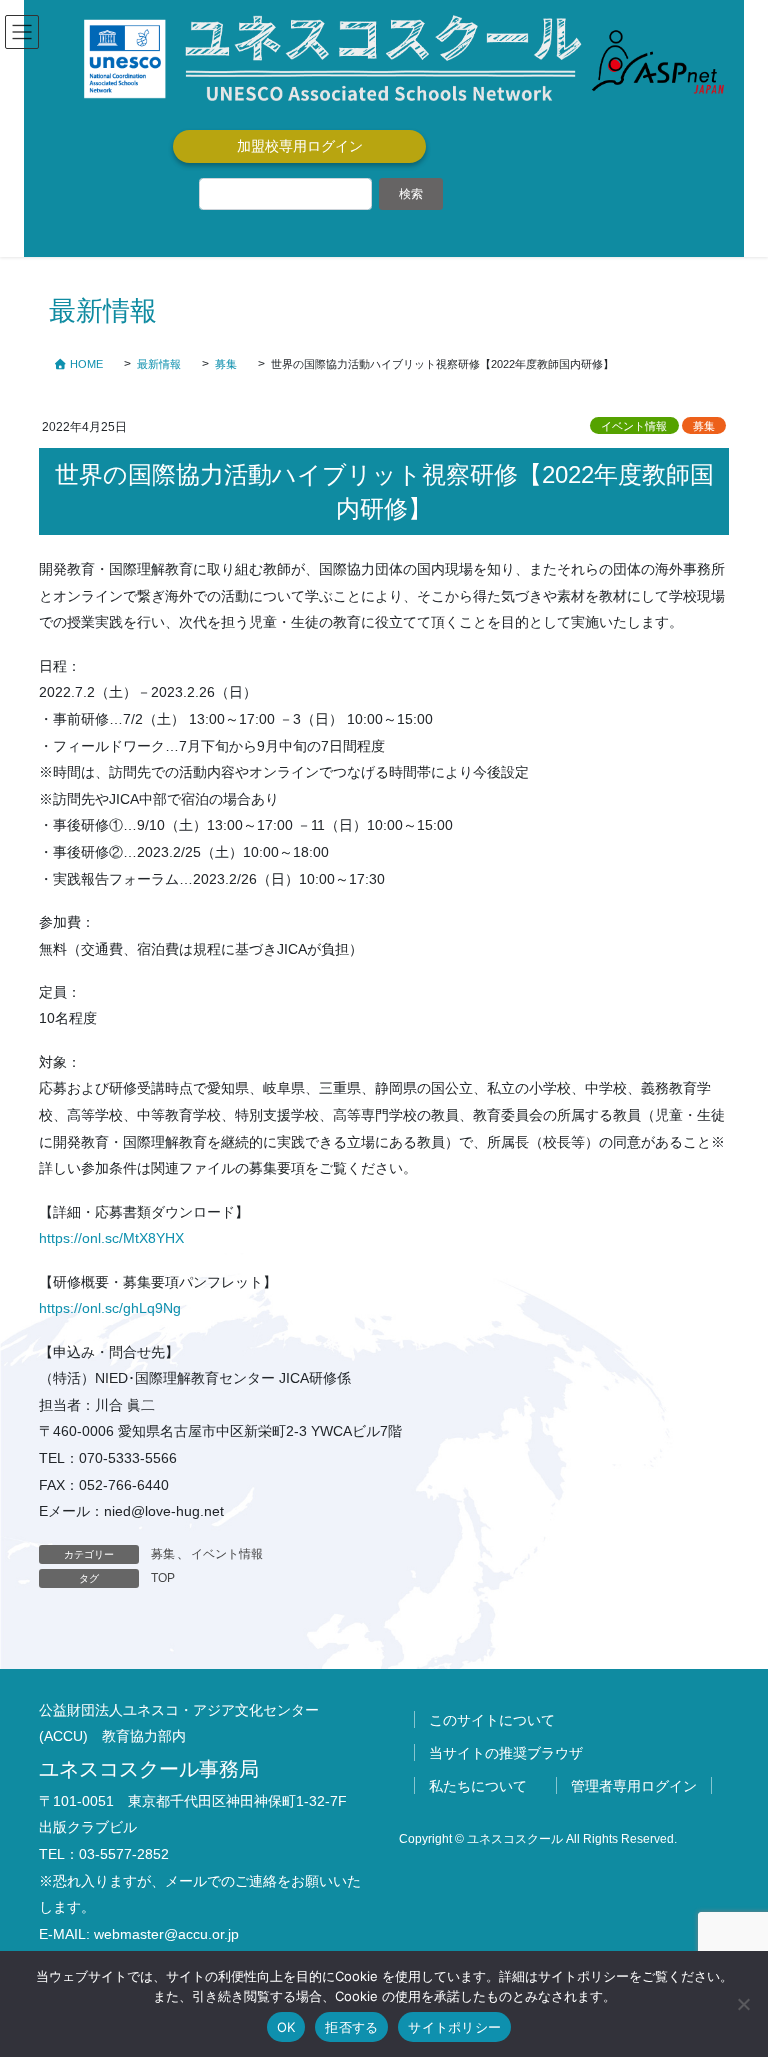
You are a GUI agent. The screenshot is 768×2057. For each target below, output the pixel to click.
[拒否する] (743, 2004)
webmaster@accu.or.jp (166, 1934)
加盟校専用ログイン (300, 146)
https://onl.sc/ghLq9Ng (110, 1308)
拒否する (351, 2027)
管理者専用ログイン (634, 1786)
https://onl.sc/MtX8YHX (111, 1238)
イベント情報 (634, 426)
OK (286, 2027)
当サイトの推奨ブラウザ (506, 1753)
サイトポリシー (454, 2027)
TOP (163, 1578)
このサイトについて (492, 1720)
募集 (704, 426)
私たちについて (478, 1786)
